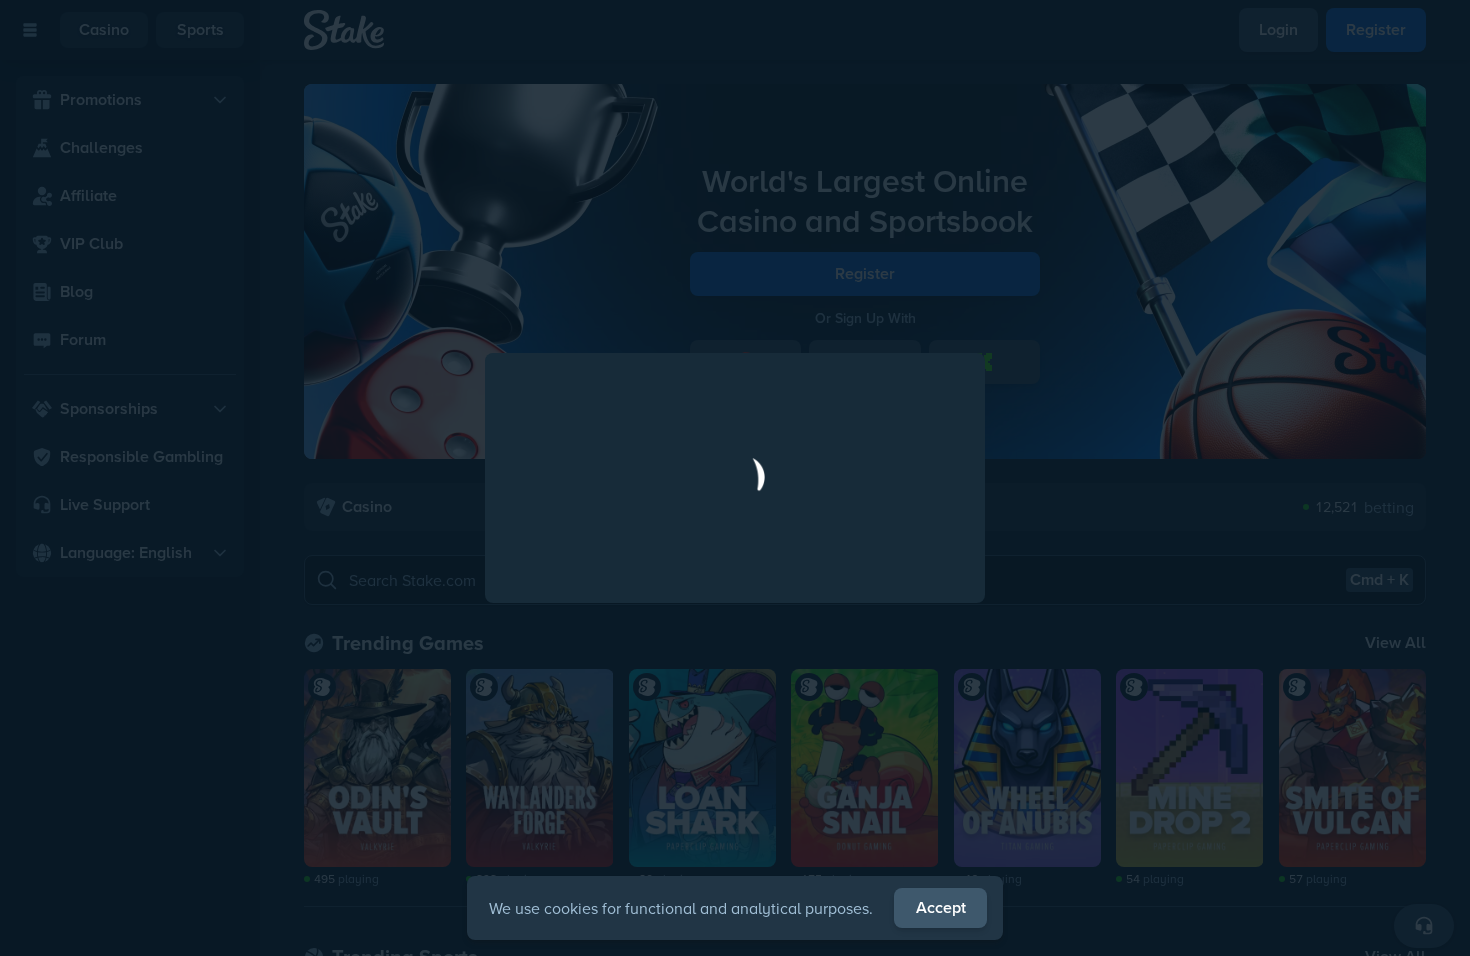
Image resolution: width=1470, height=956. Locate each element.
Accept (941, 907)
